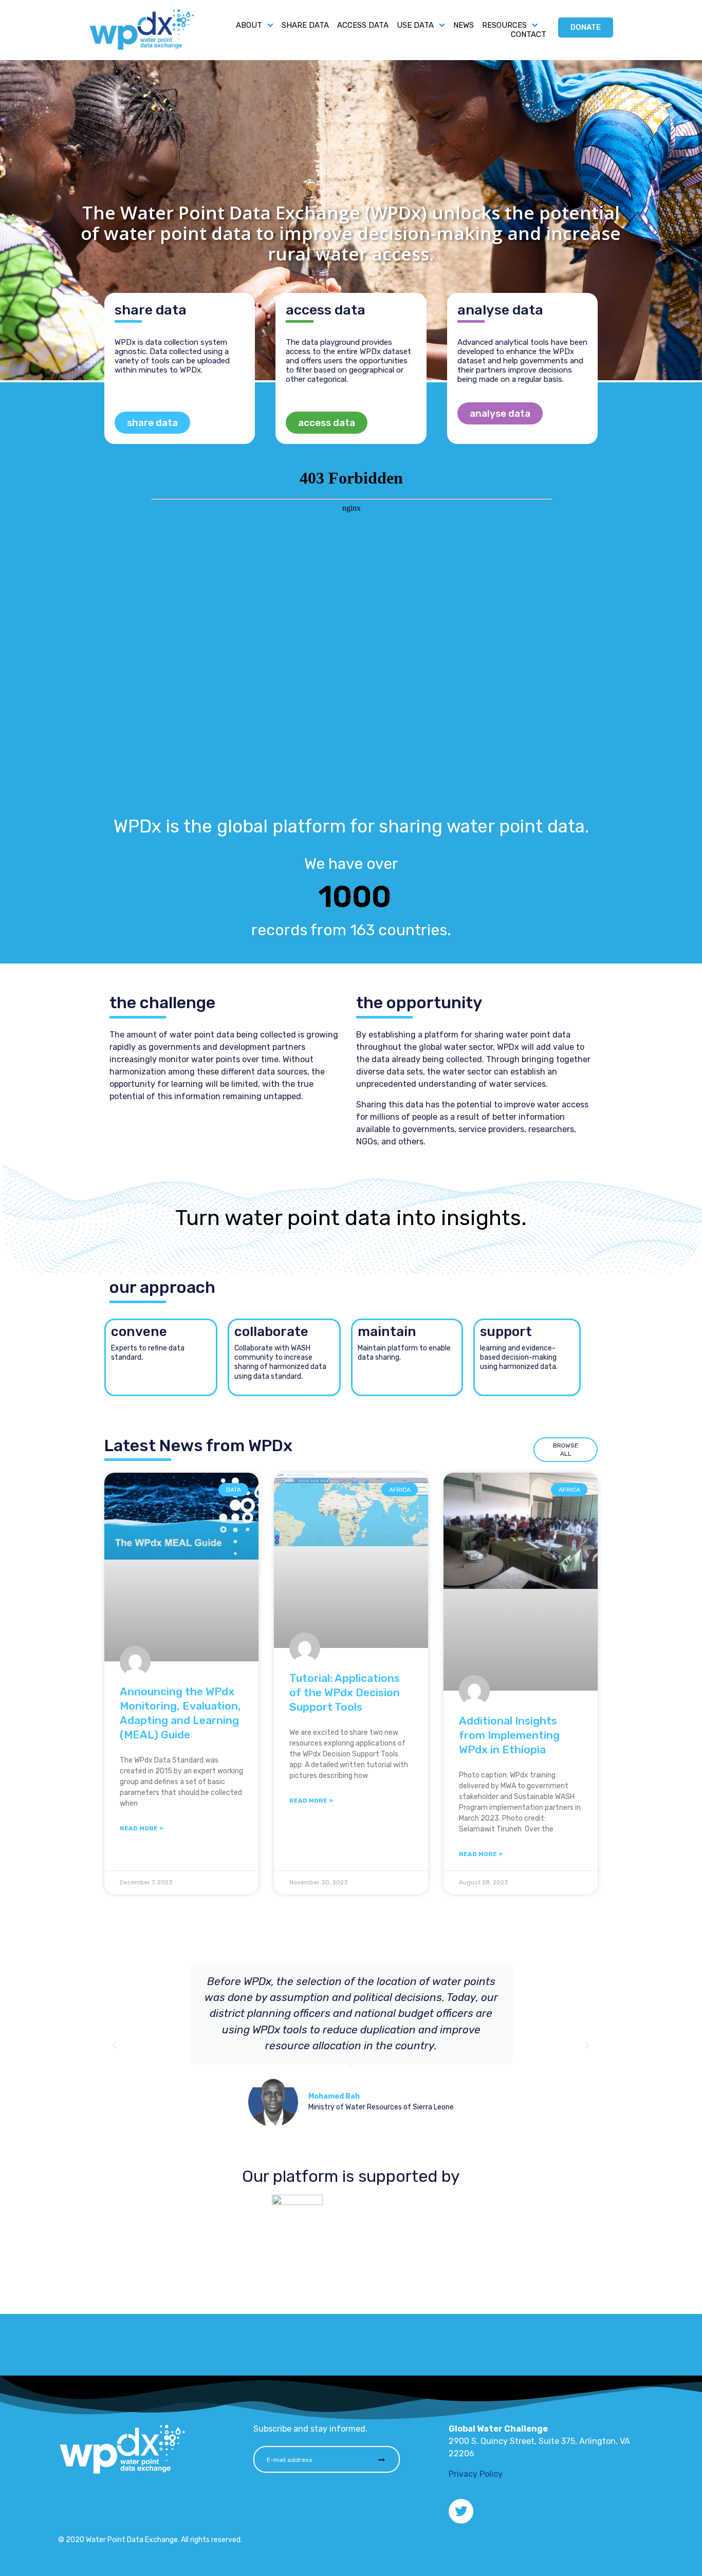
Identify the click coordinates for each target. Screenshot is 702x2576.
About (249, 26)
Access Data (363, 26)
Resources (504, 26)
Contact (529, 35)
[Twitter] (461, 2511)
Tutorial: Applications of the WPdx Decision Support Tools (345, 1692)
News (464, 26)
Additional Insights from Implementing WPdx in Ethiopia (509, 1735)
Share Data (305, 26)
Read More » (142, 1828)
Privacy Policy (476, 2474)
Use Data (415, 26)
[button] (115, 2045)
